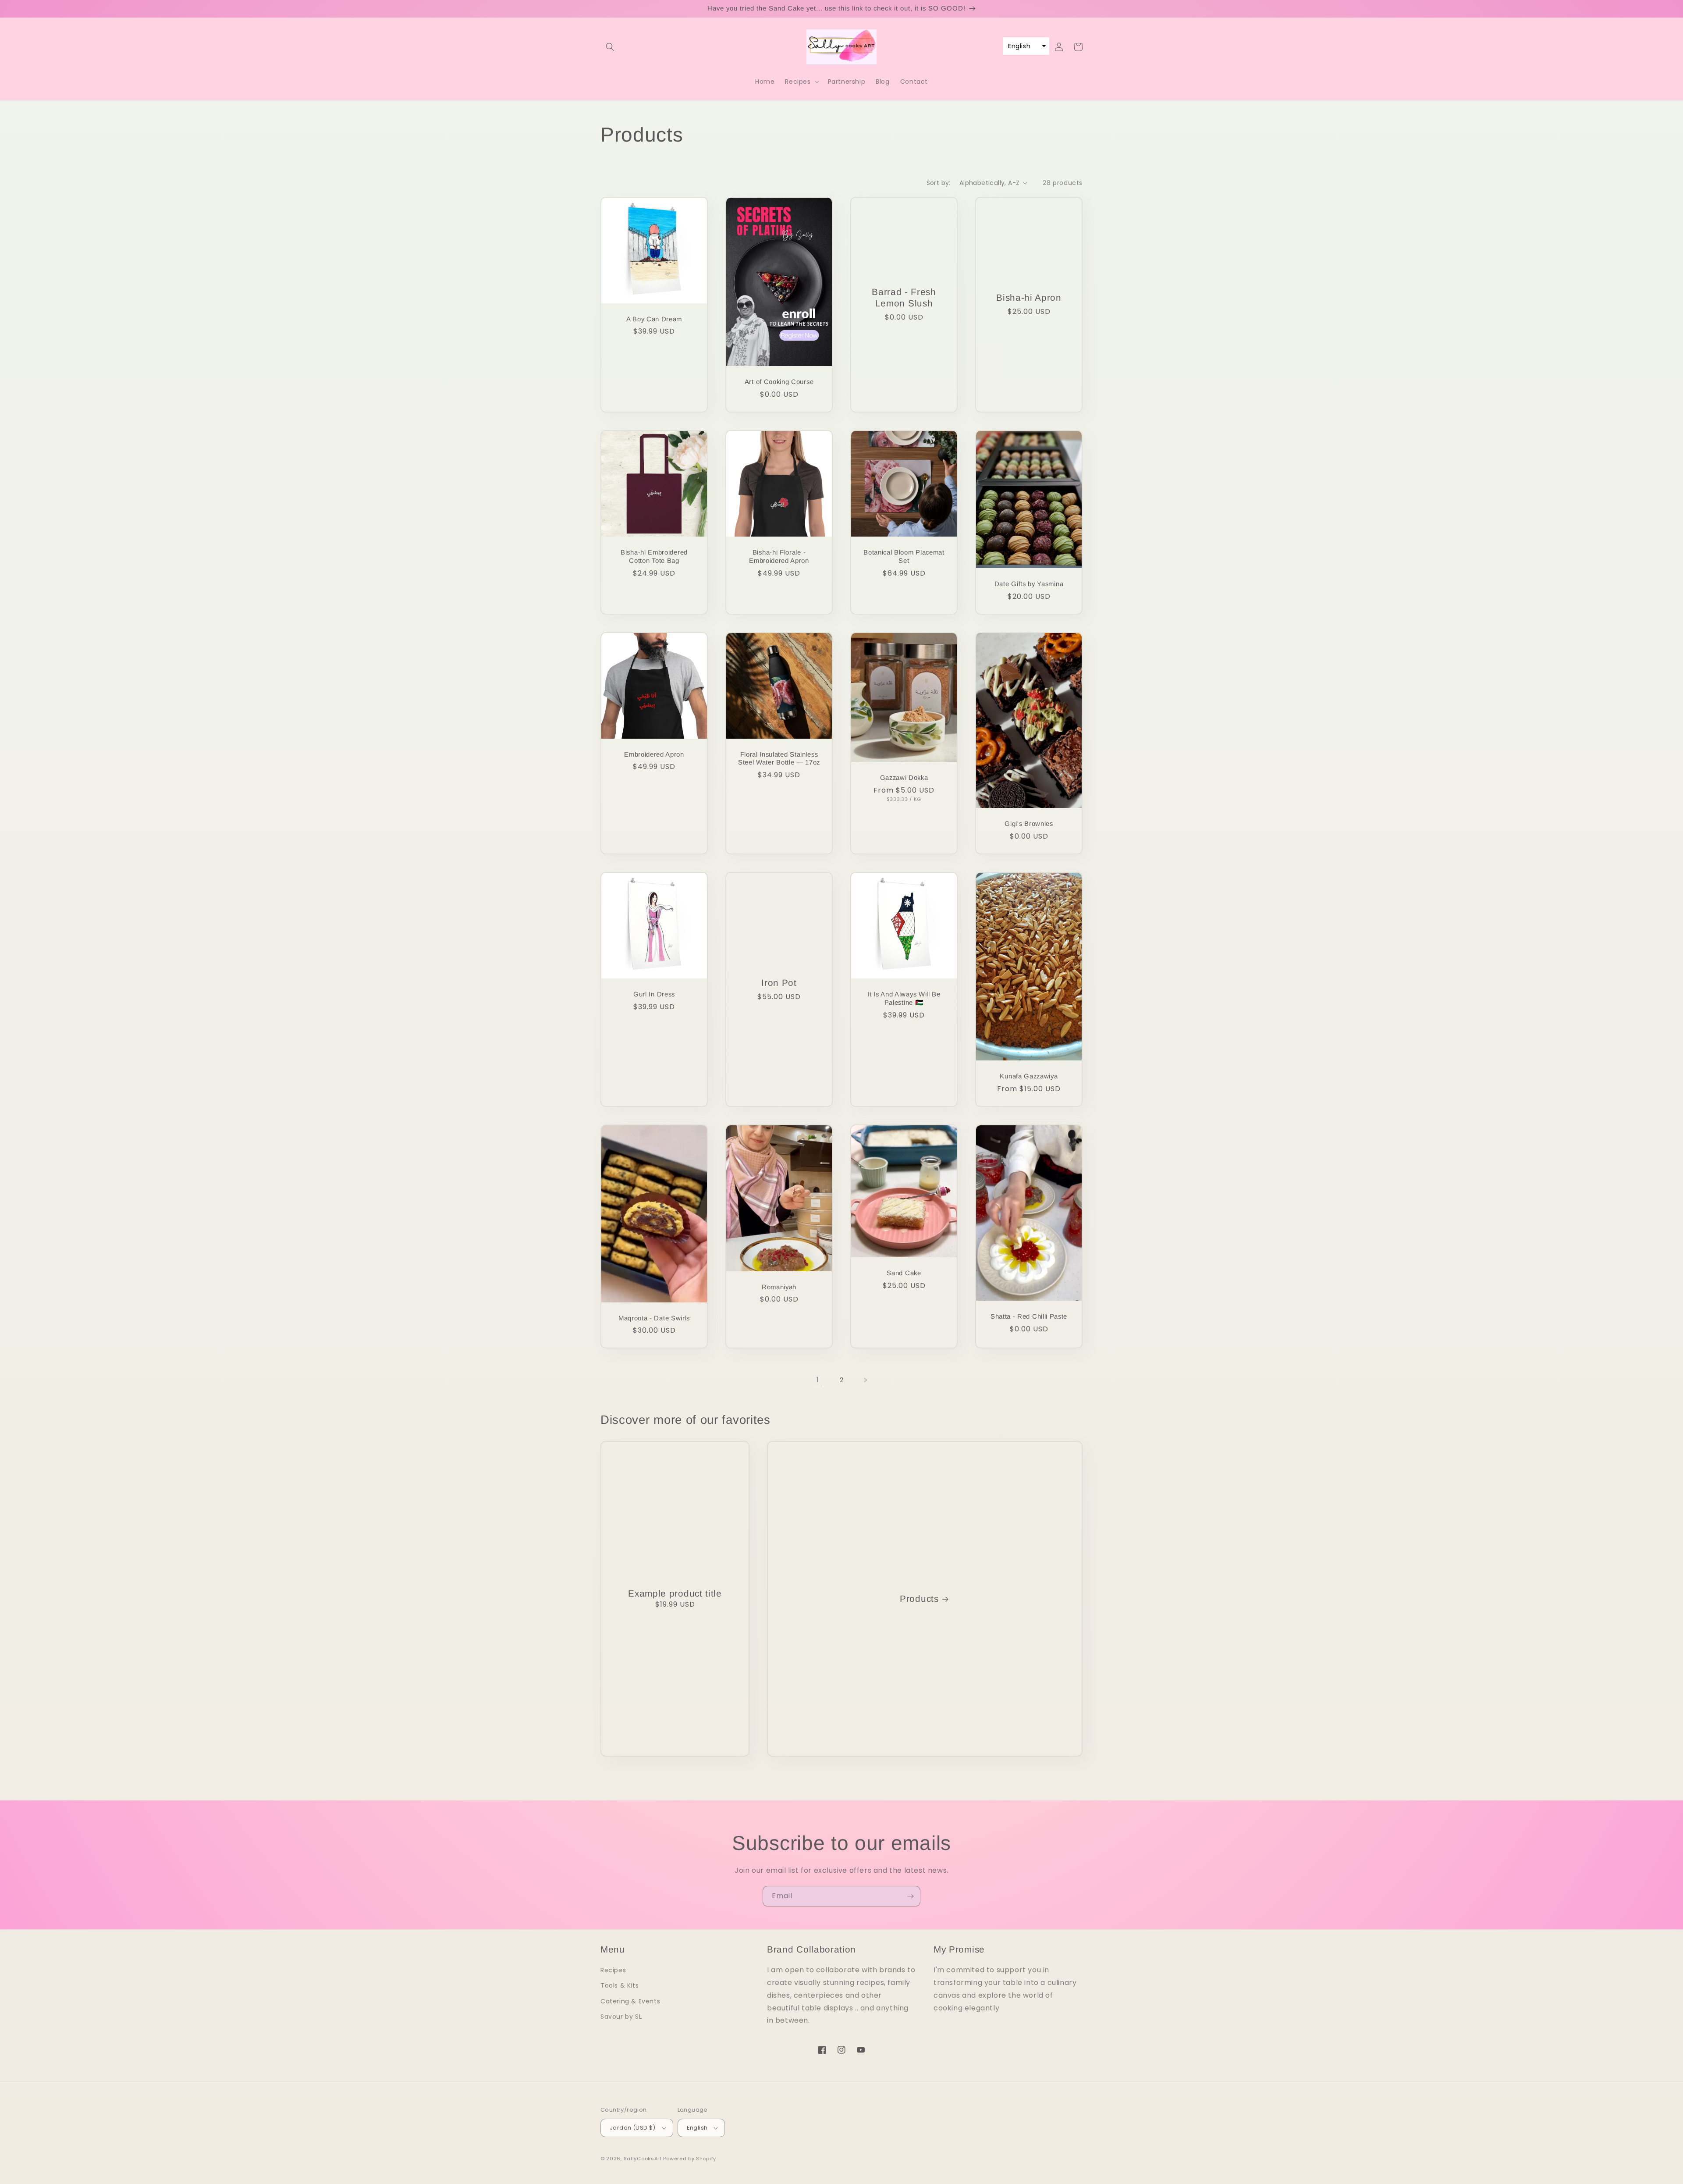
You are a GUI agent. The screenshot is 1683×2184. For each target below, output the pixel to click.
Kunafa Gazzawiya (1029, 1076)
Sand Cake (904, 1273)
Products (919, 1599)
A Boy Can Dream (654, 319)
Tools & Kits (620, 1985)
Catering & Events (630, 2001)
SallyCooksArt (643, 2159)
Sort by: (939, 183)
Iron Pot (779, 983)
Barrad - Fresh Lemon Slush (904, 297)
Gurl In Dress (654, 994)
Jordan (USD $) (633, 2128)
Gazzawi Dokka (904, 777)
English (697, 2128)
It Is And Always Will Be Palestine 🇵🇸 (904, 998)
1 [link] (818, 1380)
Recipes (613, 1970)
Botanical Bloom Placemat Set (904, 556)
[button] (610, 47)
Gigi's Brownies (1029, 823)
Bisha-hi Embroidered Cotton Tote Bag (654, 556)
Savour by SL (621, 2017)
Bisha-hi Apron (1029, 297)
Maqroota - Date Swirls (654, 1318)
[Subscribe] (910, 1896)
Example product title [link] (675, 1593)
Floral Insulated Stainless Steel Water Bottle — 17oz (779, 758)
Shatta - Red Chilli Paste (1029, 1316)
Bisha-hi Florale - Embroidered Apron (779, 556)
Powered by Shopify (690, 2159)
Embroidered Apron (654, 754)
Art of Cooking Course (779, 382)
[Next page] (865, 1380)
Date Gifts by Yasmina (1029, 584)
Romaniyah (779, 1287)
